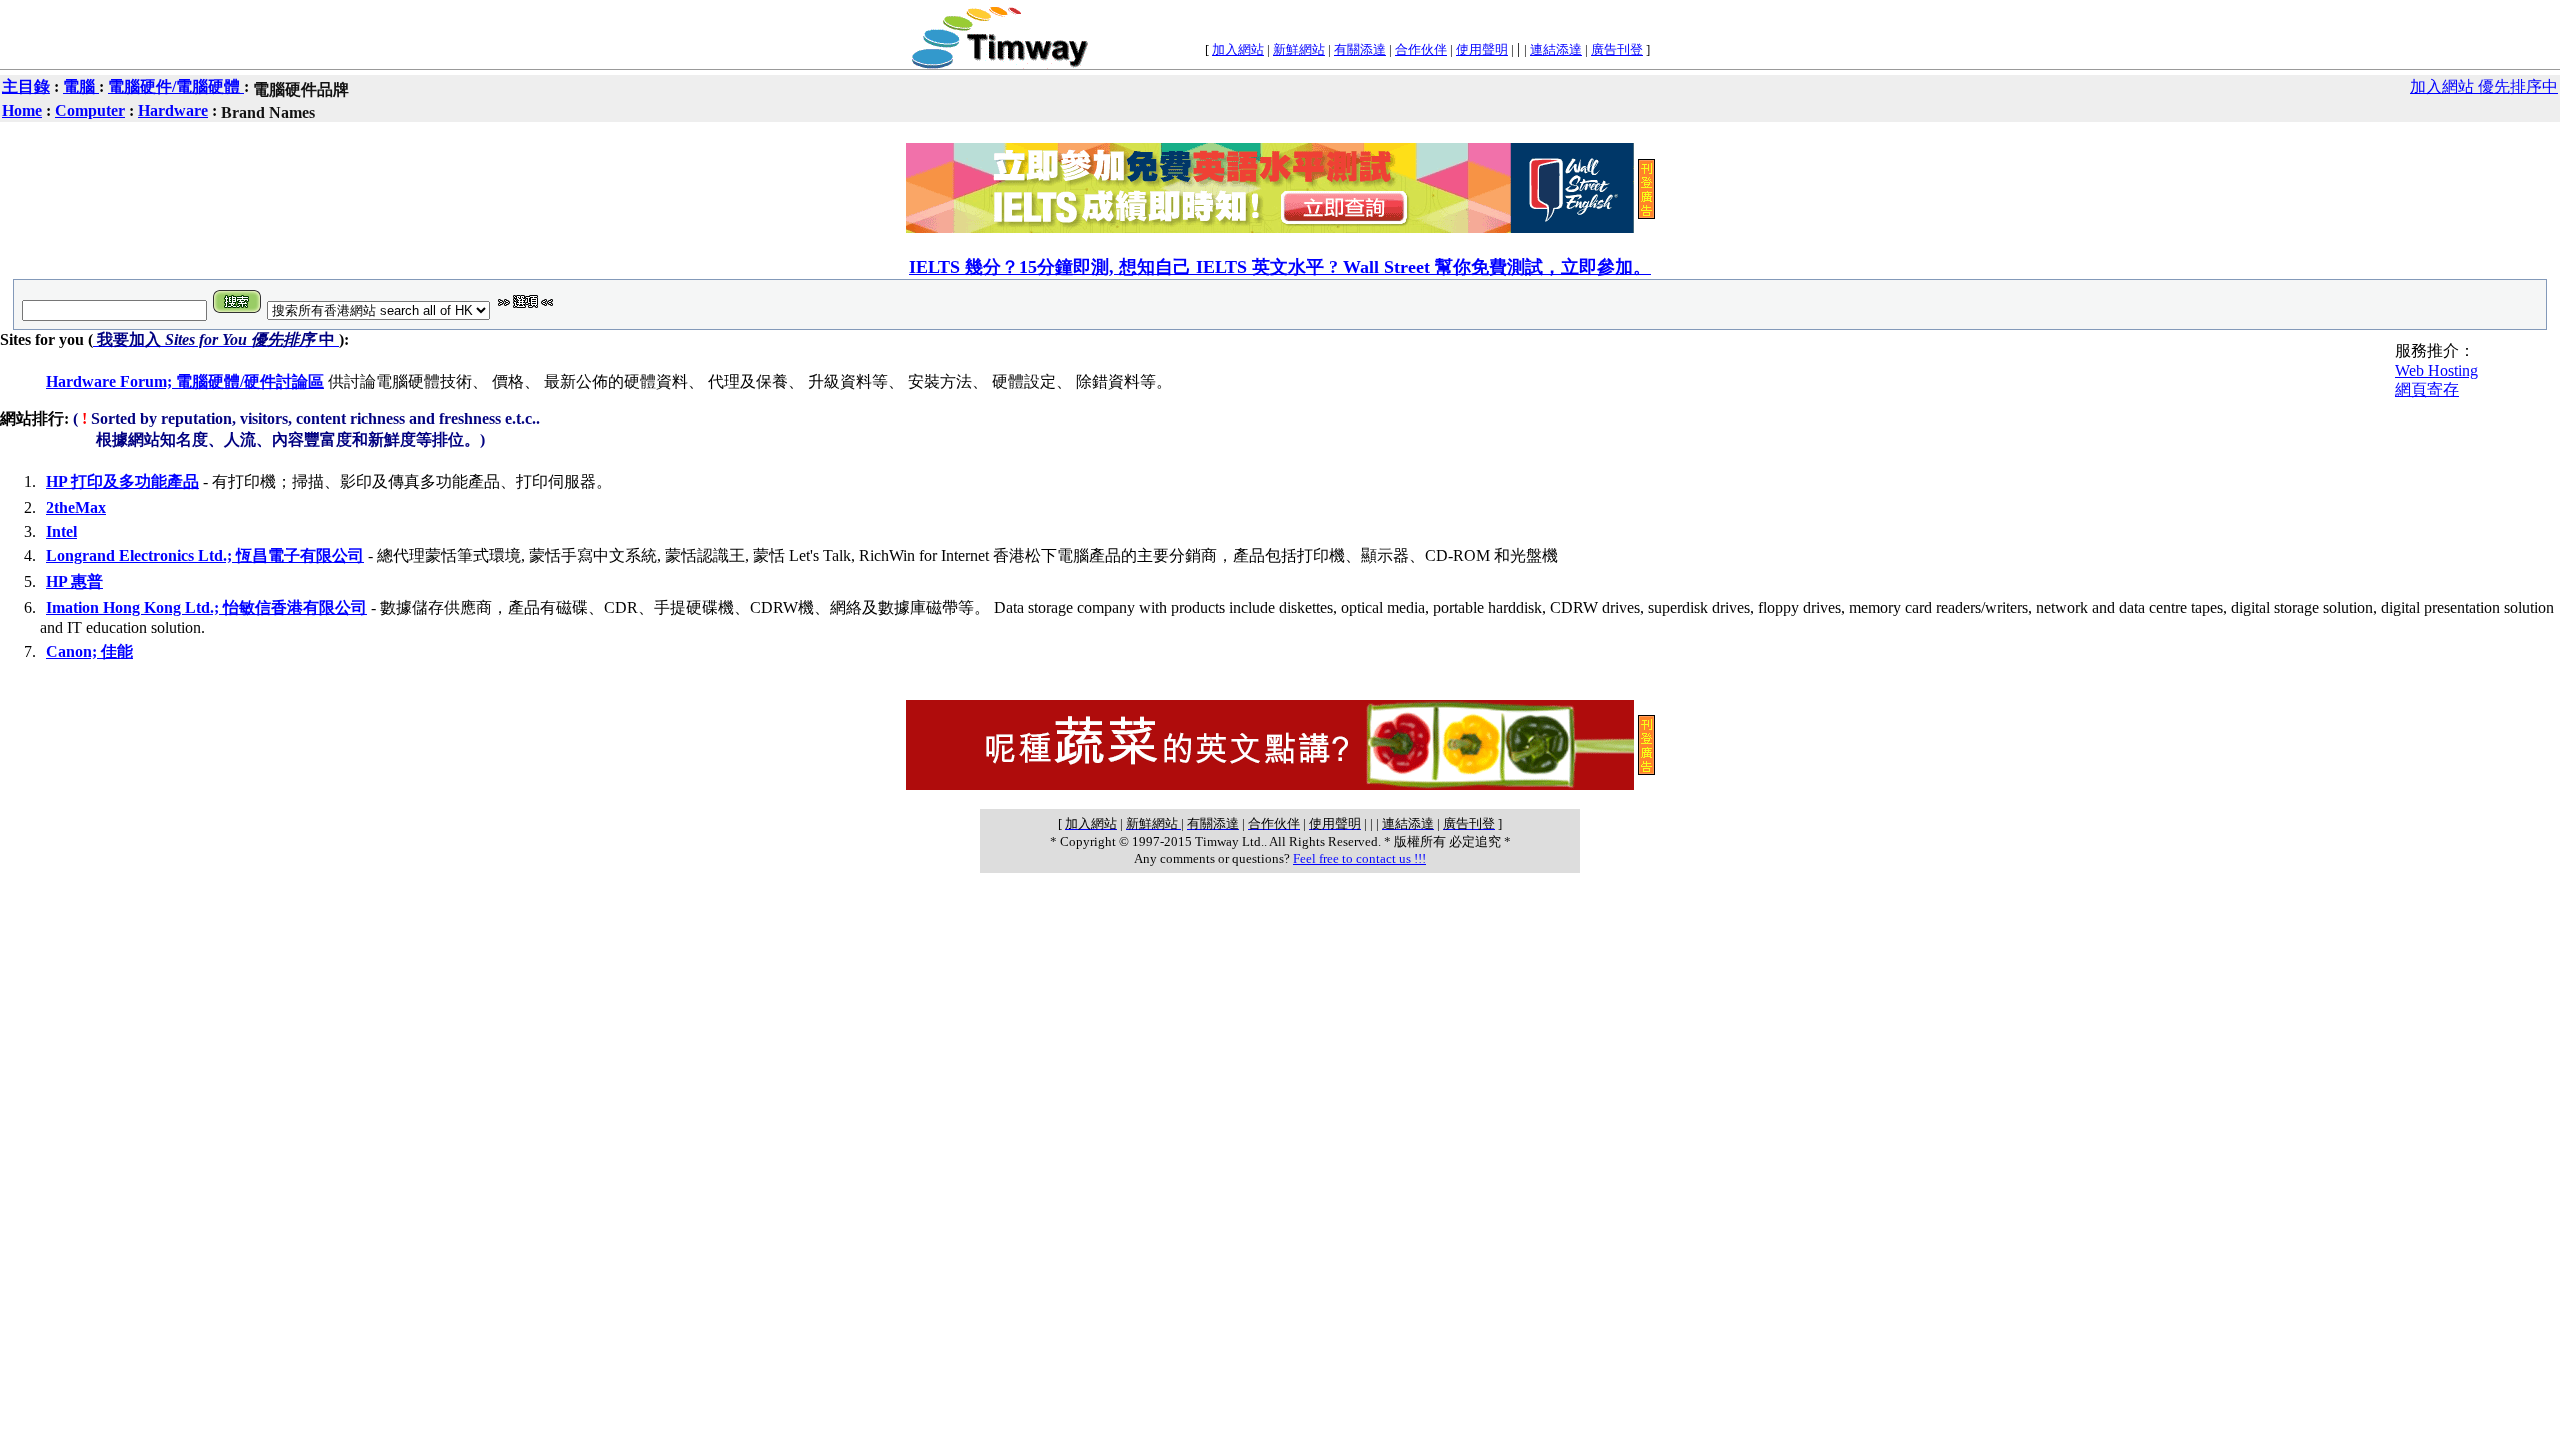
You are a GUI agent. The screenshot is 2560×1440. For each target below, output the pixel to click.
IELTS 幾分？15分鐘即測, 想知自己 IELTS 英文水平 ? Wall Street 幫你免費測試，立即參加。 (1280, 267)
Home (22, 110)
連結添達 (1556, 49)
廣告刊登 (1617, 49)
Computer (90, 110)
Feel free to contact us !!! (1359, 858)
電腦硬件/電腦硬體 (176, 86)
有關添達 (1360, 49)
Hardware (173, 110)
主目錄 (26, 86)
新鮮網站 (1299, 49)
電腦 (81, 86)
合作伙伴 (1421, 49)
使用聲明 (1482, 49)
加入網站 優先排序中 (2484, 86)
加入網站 (1238, 49)
